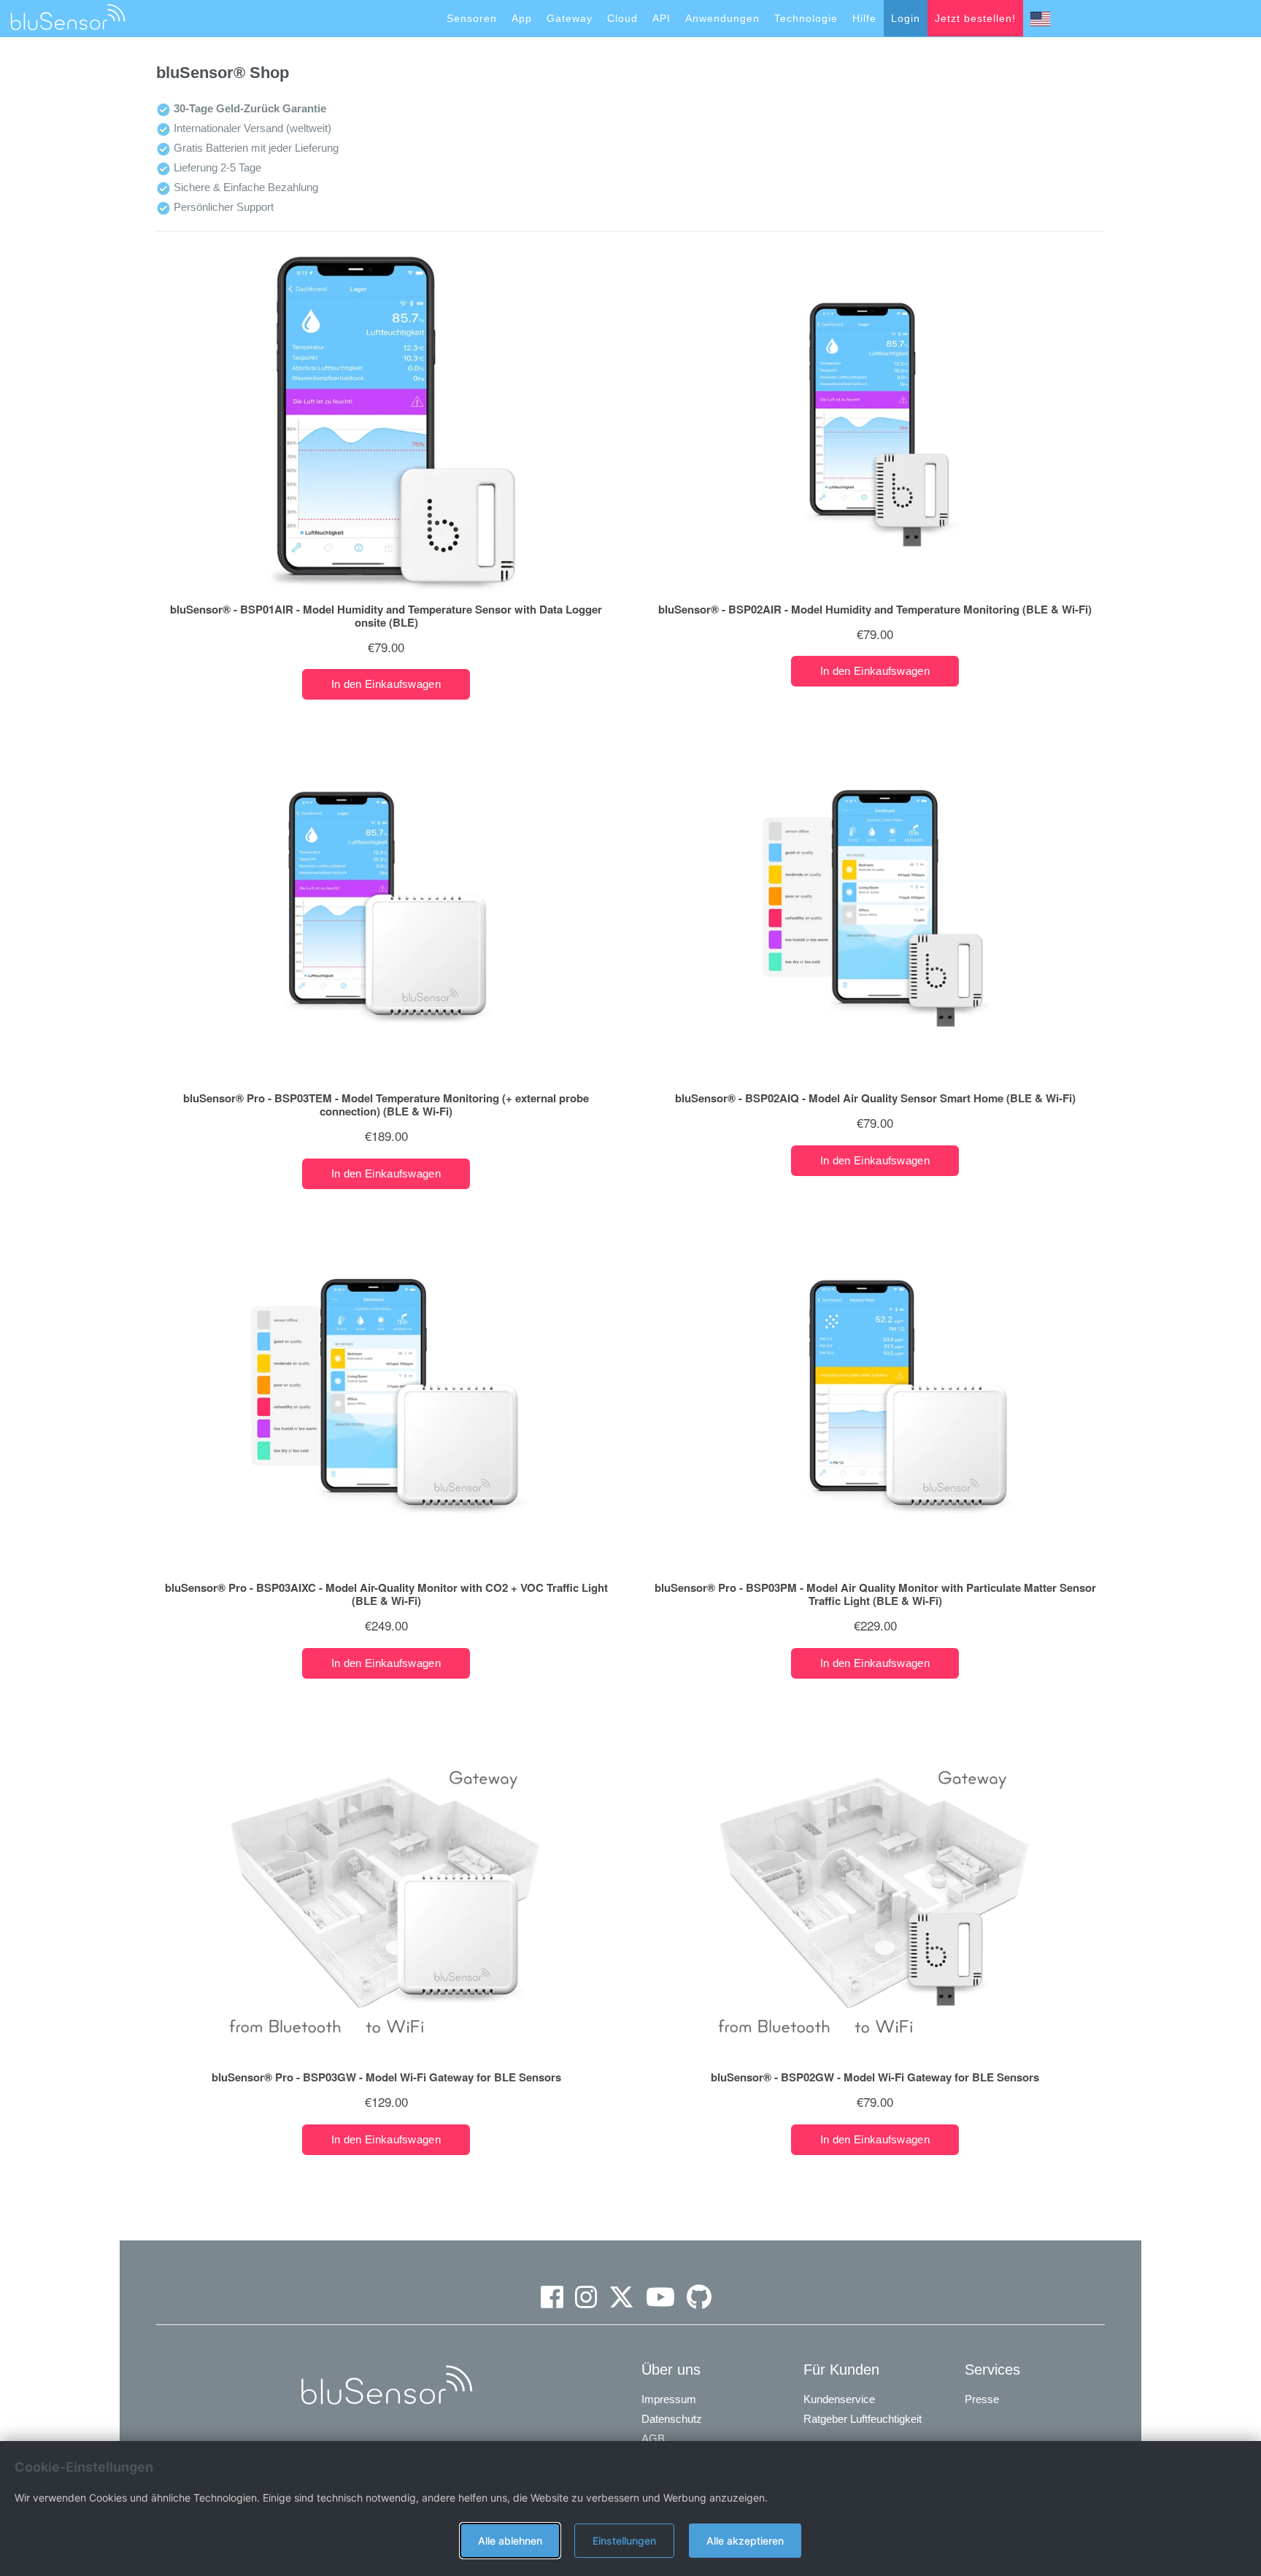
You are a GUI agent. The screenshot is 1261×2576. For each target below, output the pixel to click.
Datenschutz (672, 2419)
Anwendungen (722, 18)
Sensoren (472, 18)
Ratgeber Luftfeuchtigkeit (863, 2419)
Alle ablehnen (510, 2541)
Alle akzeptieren (745, 2541)
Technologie (806, 18)
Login (906, 18)
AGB (653, 2438)
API (662, 18)
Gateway (570, 18)
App (522, 18)
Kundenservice (839, 2399)
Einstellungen (624, 2541)
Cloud (622, 18)
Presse (982, 2399)
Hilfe (864, 18)
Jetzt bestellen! (975, 18)
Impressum (669, 2399)
